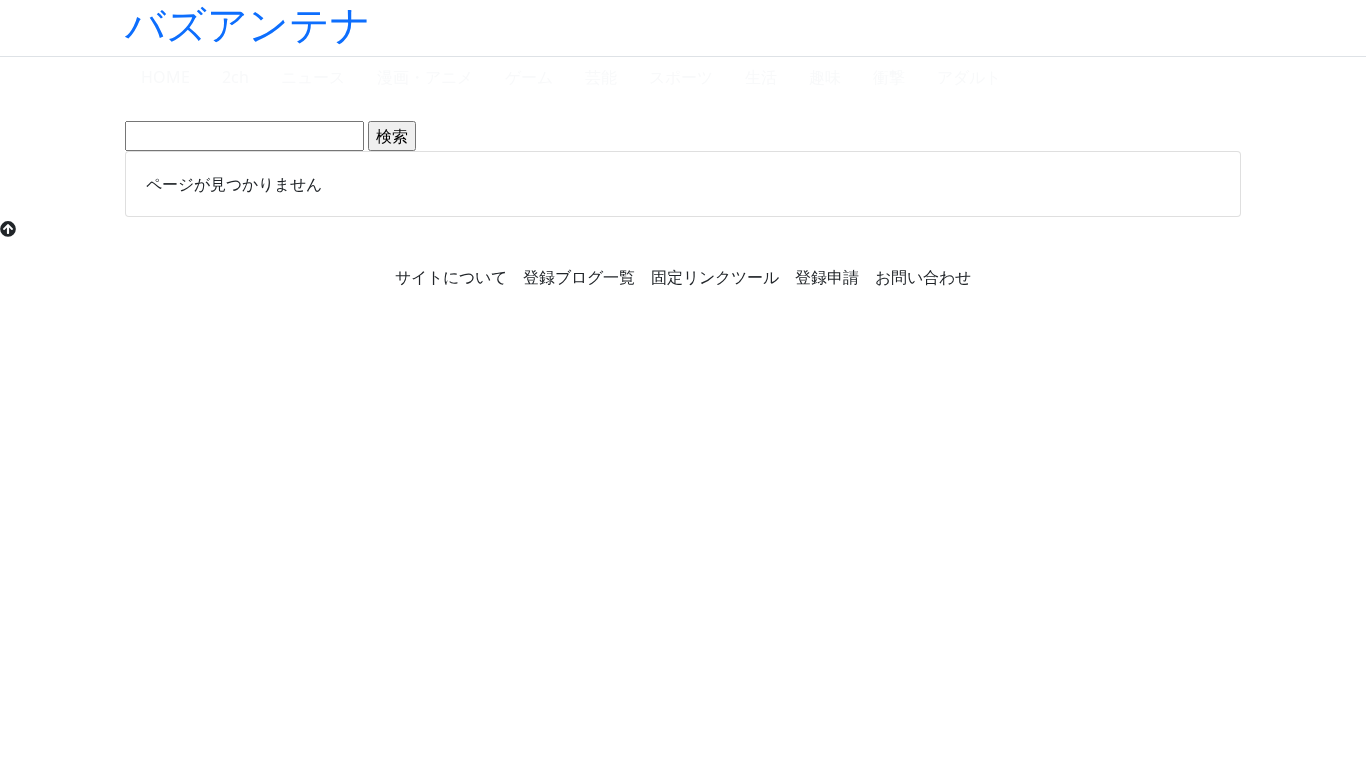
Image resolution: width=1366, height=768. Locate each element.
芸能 (601, 77)
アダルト (969, 77)
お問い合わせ (923, 277)
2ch (235, 77)
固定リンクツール (715, 277)
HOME (165, 77)
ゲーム (529, 77)
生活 (761, 77)
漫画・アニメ (425, 77)
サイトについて (451, 277)
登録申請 (827, 277)
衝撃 (889, 77)
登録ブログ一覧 (579, 277)
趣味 (825, 77)
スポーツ (681, 77)
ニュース (313, 77)
